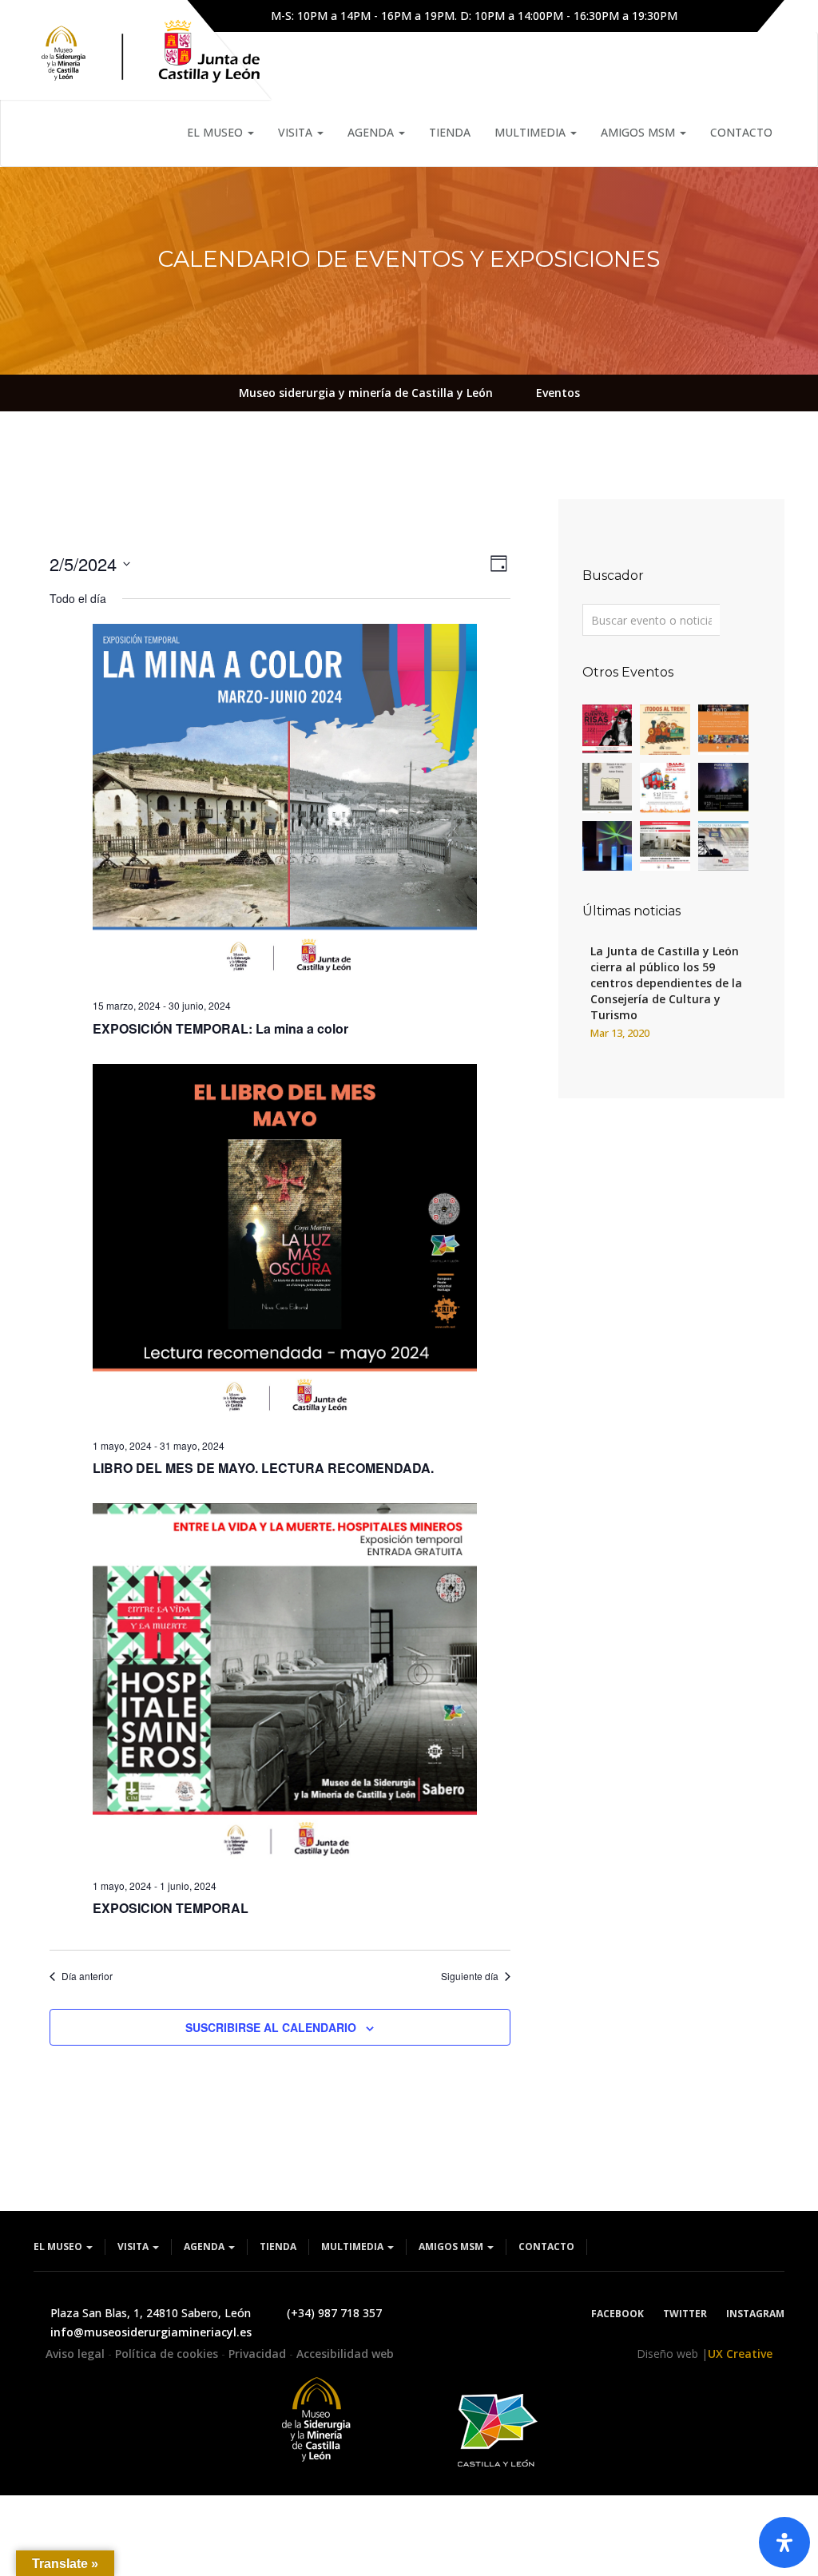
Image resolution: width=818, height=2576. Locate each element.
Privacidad (259, 2354)
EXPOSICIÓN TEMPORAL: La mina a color (220, 1028)
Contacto (741, 132)
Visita (297, 132)
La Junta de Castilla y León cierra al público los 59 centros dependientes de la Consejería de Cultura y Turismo (666, 983)
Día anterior (87, 1976)
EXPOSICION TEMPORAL (171, 1908)
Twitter (685, 2314)
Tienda (450, 132)
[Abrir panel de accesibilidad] (784, 2542)
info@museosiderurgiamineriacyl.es (151, 2332)
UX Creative (740, 2354)
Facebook (617, 2314)
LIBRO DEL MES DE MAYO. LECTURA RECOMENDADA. (263, 1468)
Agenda (372, 132)
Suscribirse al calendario (271, 2027)
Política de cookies (168, 2354)
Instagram (755, 2314)
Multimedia (532, 132)
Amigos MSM (639, 132)
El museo (216, 132)
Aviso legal (77, 2354)
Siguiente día (470, 1976)
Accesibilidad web (345, 2354)
